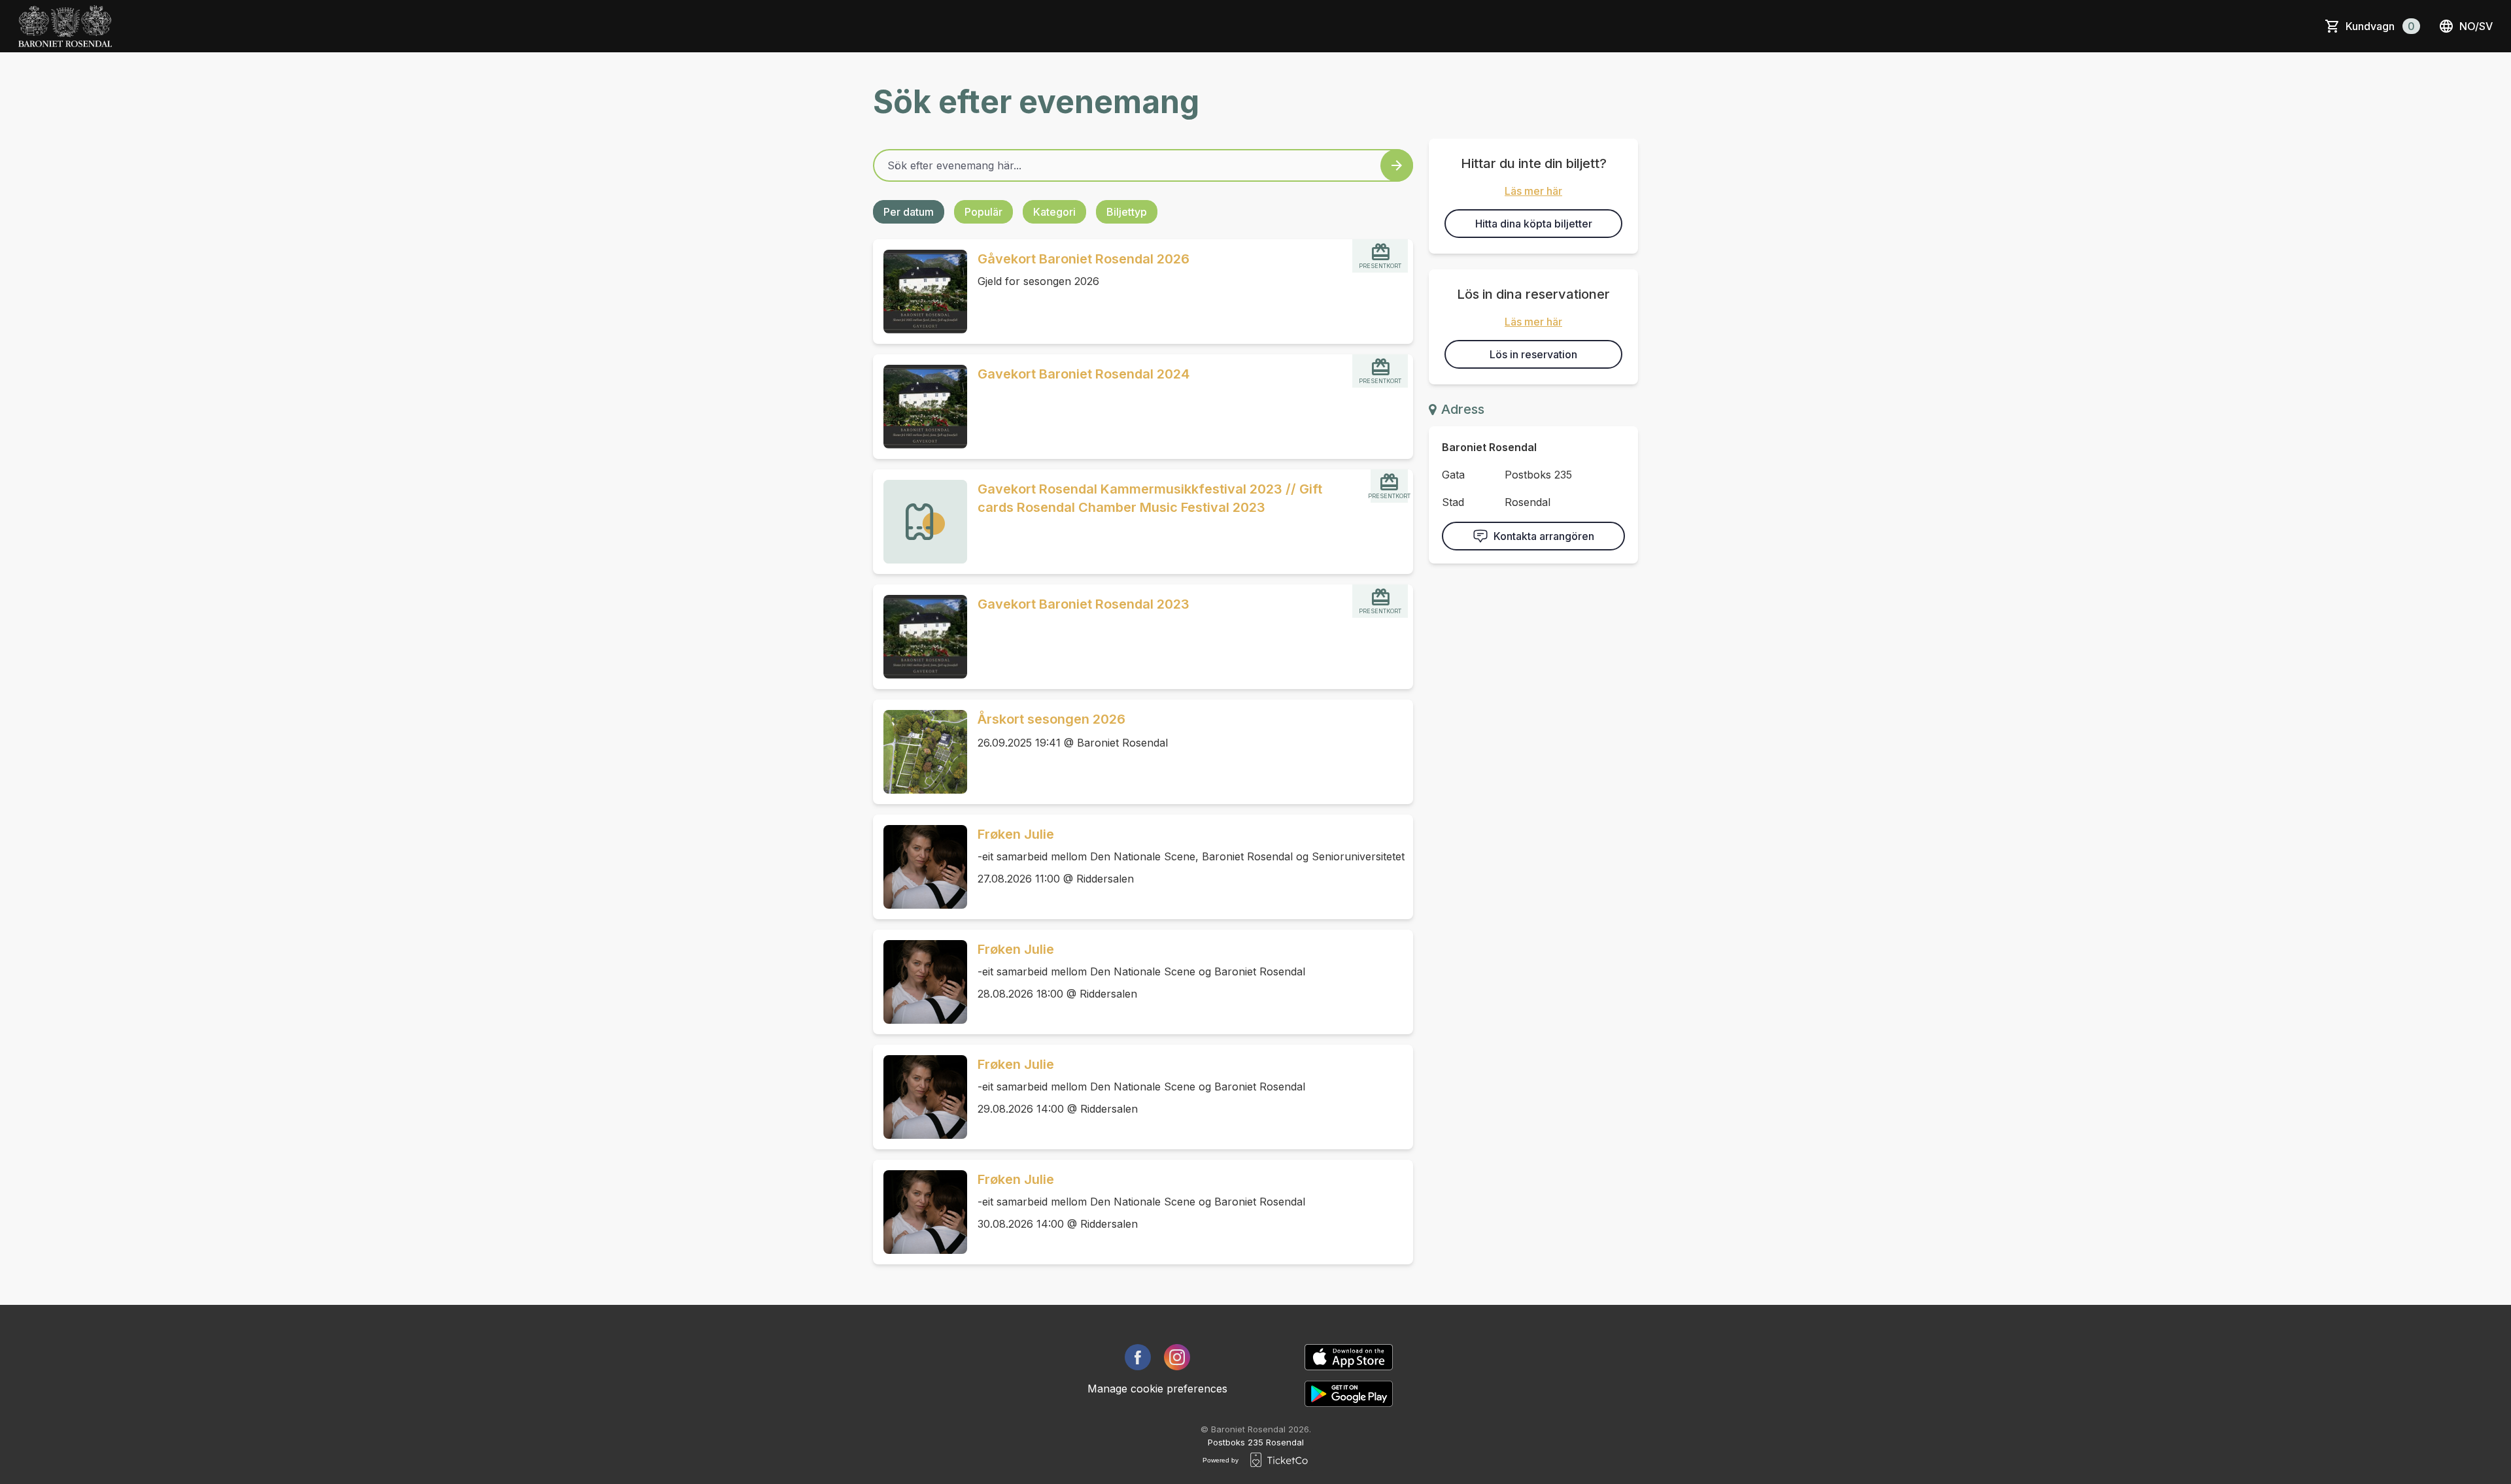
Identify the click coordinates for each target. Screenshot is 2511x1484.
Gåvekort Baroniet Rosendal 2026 (1084, 259)
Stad (1453, 502)
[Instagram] (1177, 1357)
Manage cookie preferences (1157, 1389)
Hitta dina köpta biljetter (1534, 224)
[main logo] (65, 26)
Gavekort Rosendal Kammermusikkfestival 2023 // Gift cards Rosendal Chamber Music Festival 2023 (1150, 498)
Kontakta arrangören (1544, 536)
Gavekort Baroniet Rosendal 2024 (1084, 374)
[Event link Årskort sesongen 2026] (920, 752)
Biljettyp (1127, 212)
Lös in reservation (1533, 354)
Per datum (909, 212)
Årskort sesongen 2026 (1051, 719)
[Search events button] (1397, 165)
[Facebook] (1138, 1357)
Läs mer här (1533, 191)
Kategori (1054, 212)
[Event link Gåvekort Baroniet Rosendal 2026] (920, 292)
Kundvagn (2380, 26)
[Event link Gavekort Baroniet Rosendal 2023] (920, 637)
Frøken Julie (1016, 834)
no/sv (2476, 26)
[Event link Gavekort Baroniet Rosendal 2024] (920, 407)
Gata (1453, 475)
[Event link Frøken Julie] (920, 867)
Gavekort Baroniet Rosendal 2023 (1084, 604)
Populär (983, 212)
